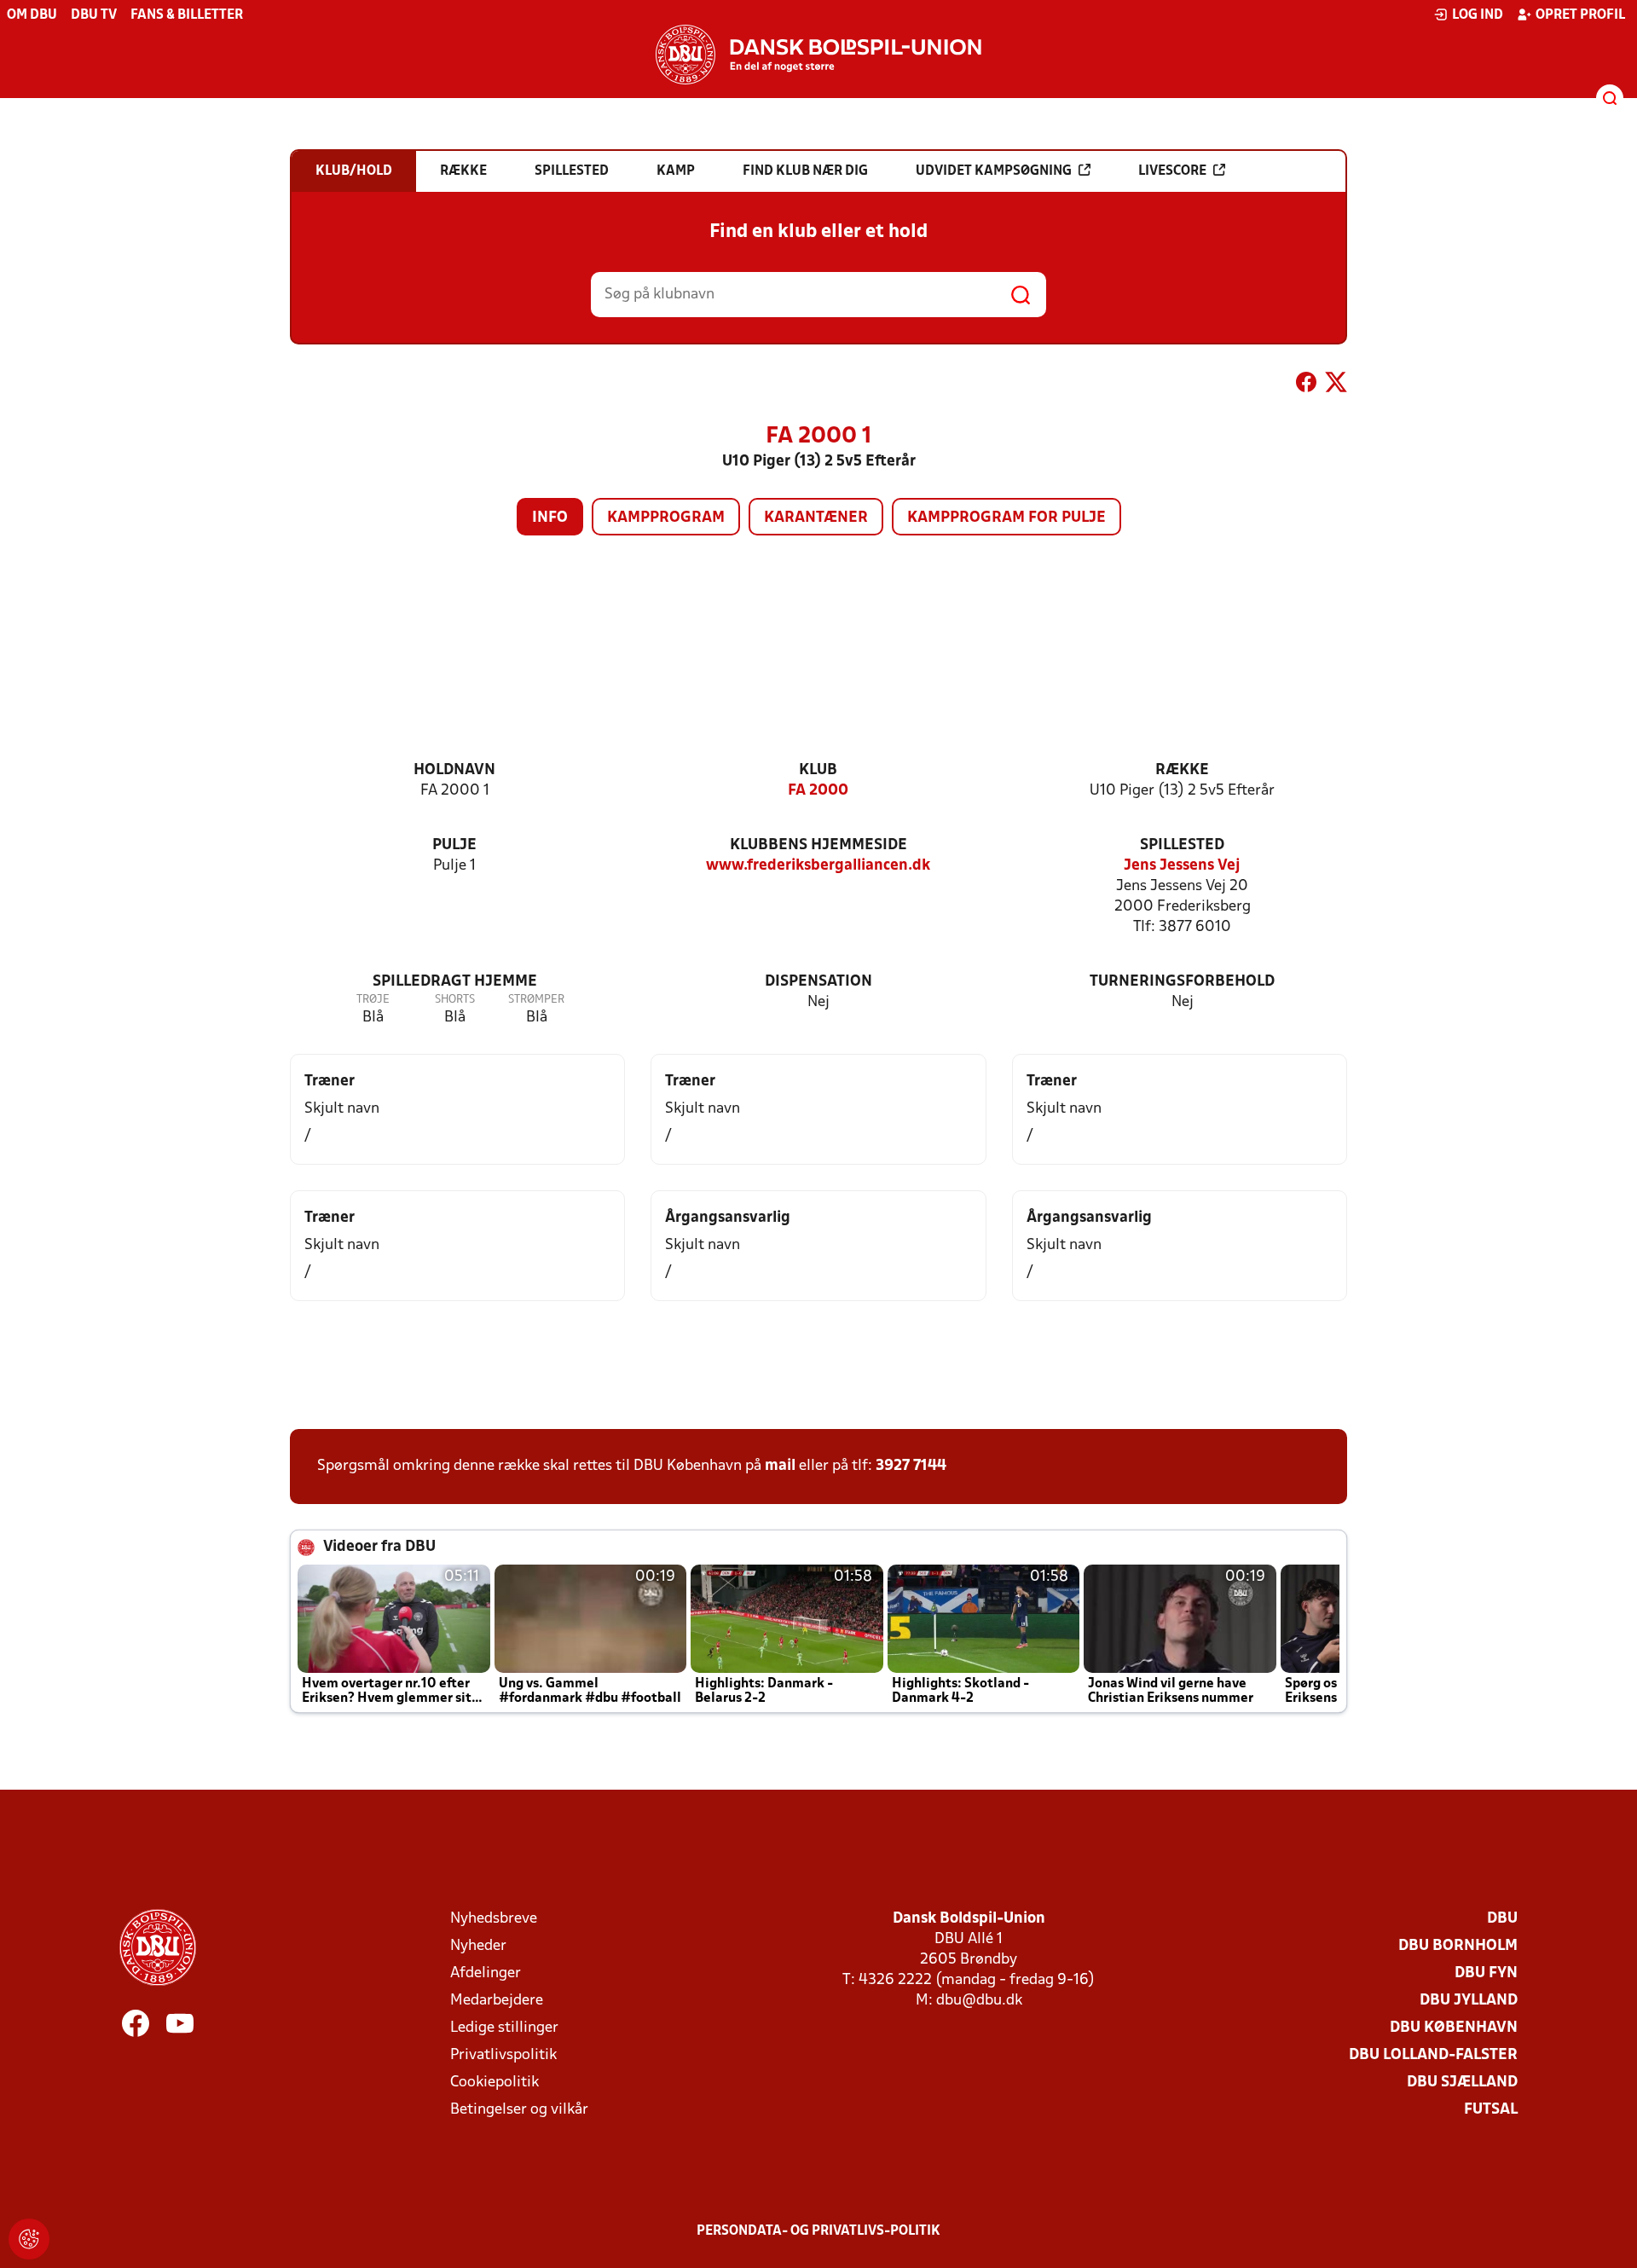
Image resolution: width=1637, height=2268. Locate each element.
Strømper (536, 1000)
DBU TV (94, 15)
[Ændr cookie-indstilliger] (29, 2239)
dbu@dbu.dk (979, 2001)
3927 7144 (911, 1466)
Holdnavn (454, 770)
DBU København (1454, 2028)
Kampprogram (666, 518)
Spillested (1182, 845)
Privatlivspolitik (503, 2055)
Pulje (454, 845)
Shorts (455, 1000)
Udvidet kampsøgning (994, 171)
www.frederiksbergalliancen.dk (818, 866)
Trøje (373, 1000)
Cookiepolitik (495, 2083)
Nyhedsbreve (494, 1919)
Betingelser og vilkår (519, 2110)
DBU (1502, 1919)
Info (550, 518)
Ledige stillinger (504, 2028)
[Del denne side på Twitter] (1336, 385)
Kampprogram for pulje (1006, 518)
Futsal (1491, 2110)
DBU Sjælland (1462, 2083)
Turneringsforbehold (1182, 982)
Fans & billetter (187, 15)
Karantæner (816, 518)
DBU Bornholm (1458, 1946)
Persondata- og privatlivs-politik (818, 2231)
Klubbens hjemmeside (818, 845)
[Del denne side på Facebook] (1306, 385)
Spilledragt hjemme (455, 982)
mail (780, 1466)
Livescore (1172, 171)
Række (1182, 770)
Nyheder (478, 1946)
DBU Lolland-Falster (1433, 2055)
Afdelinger (486, 1973)
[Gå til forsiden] (818, 55)
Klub (818, 770)
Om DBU (32, 15)
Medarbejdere (497, 2001)
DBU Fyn (1486, 1973)
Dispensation (818, 982)
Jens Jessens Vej (1182, 866)
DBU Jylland (1469, 2001)
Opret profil (1580, 15)
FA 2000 (818, 791)
